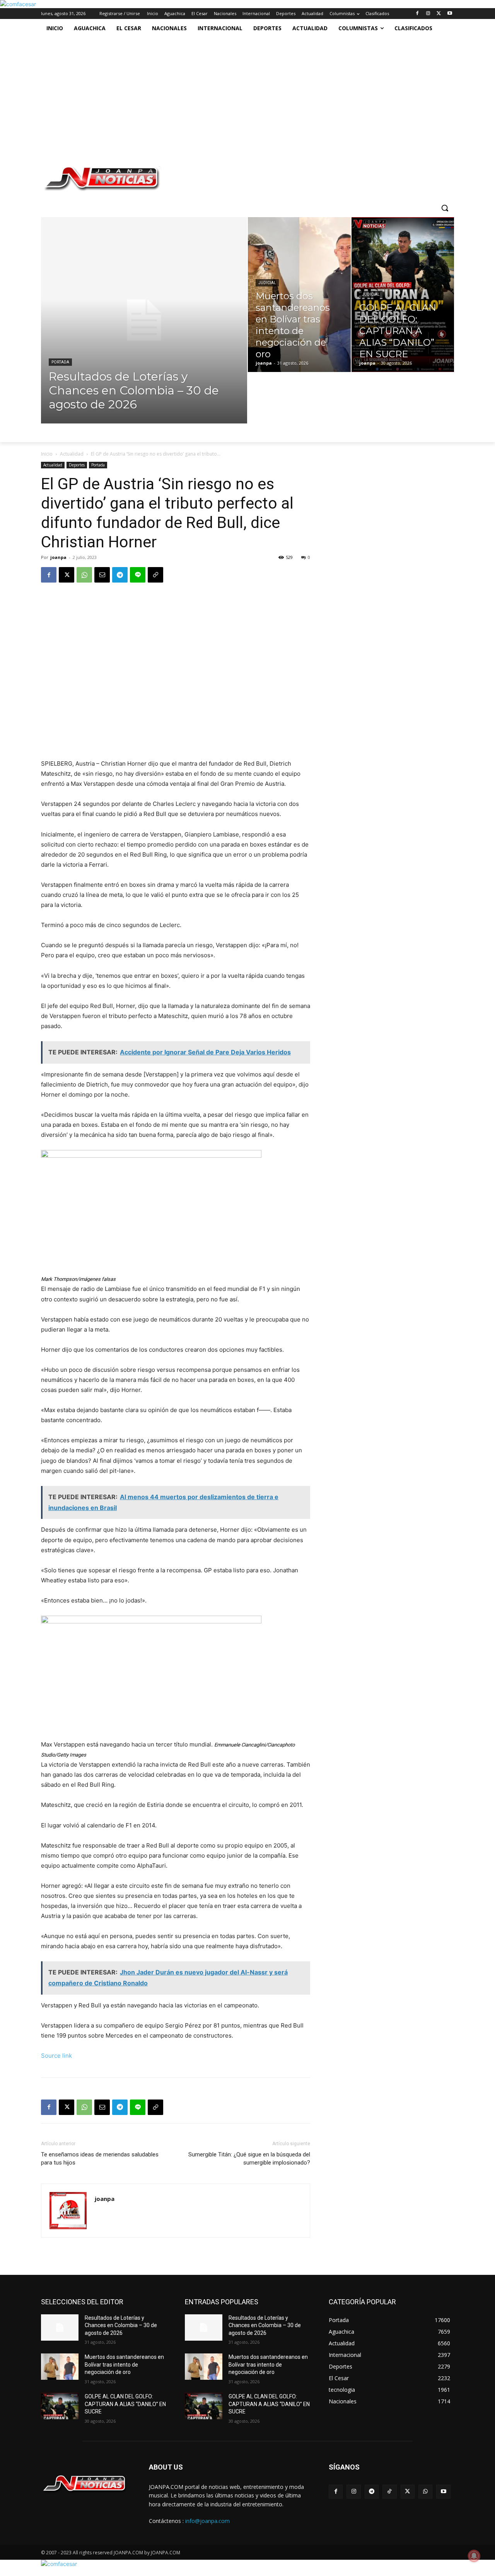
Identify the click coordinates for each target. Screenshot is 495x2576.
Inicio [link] (47, 454)
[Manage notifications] (474, 2556)
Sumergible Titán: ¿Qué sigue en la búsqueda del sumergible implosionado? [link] (249, 2159)
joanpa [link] (58, 557)
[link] (18, 4)
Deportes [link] (77, 465)
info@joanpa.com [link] (207, 2521)
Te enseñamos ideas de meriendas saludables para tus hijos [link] (100, 2159)
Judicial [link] (267, 283)
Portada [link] (60, 362)
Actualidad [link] (72, 454)
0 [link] (309, 557)
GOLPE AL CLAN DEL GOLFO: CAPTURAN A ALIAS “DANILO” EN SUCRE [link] (125, 2404)
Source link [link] (56, 2056)
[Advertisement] (239, 96)
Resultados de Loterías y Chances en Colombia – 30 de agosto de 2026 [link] (121, 2325)
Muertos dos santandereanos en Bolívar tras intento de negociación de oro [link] (124, 2364)
